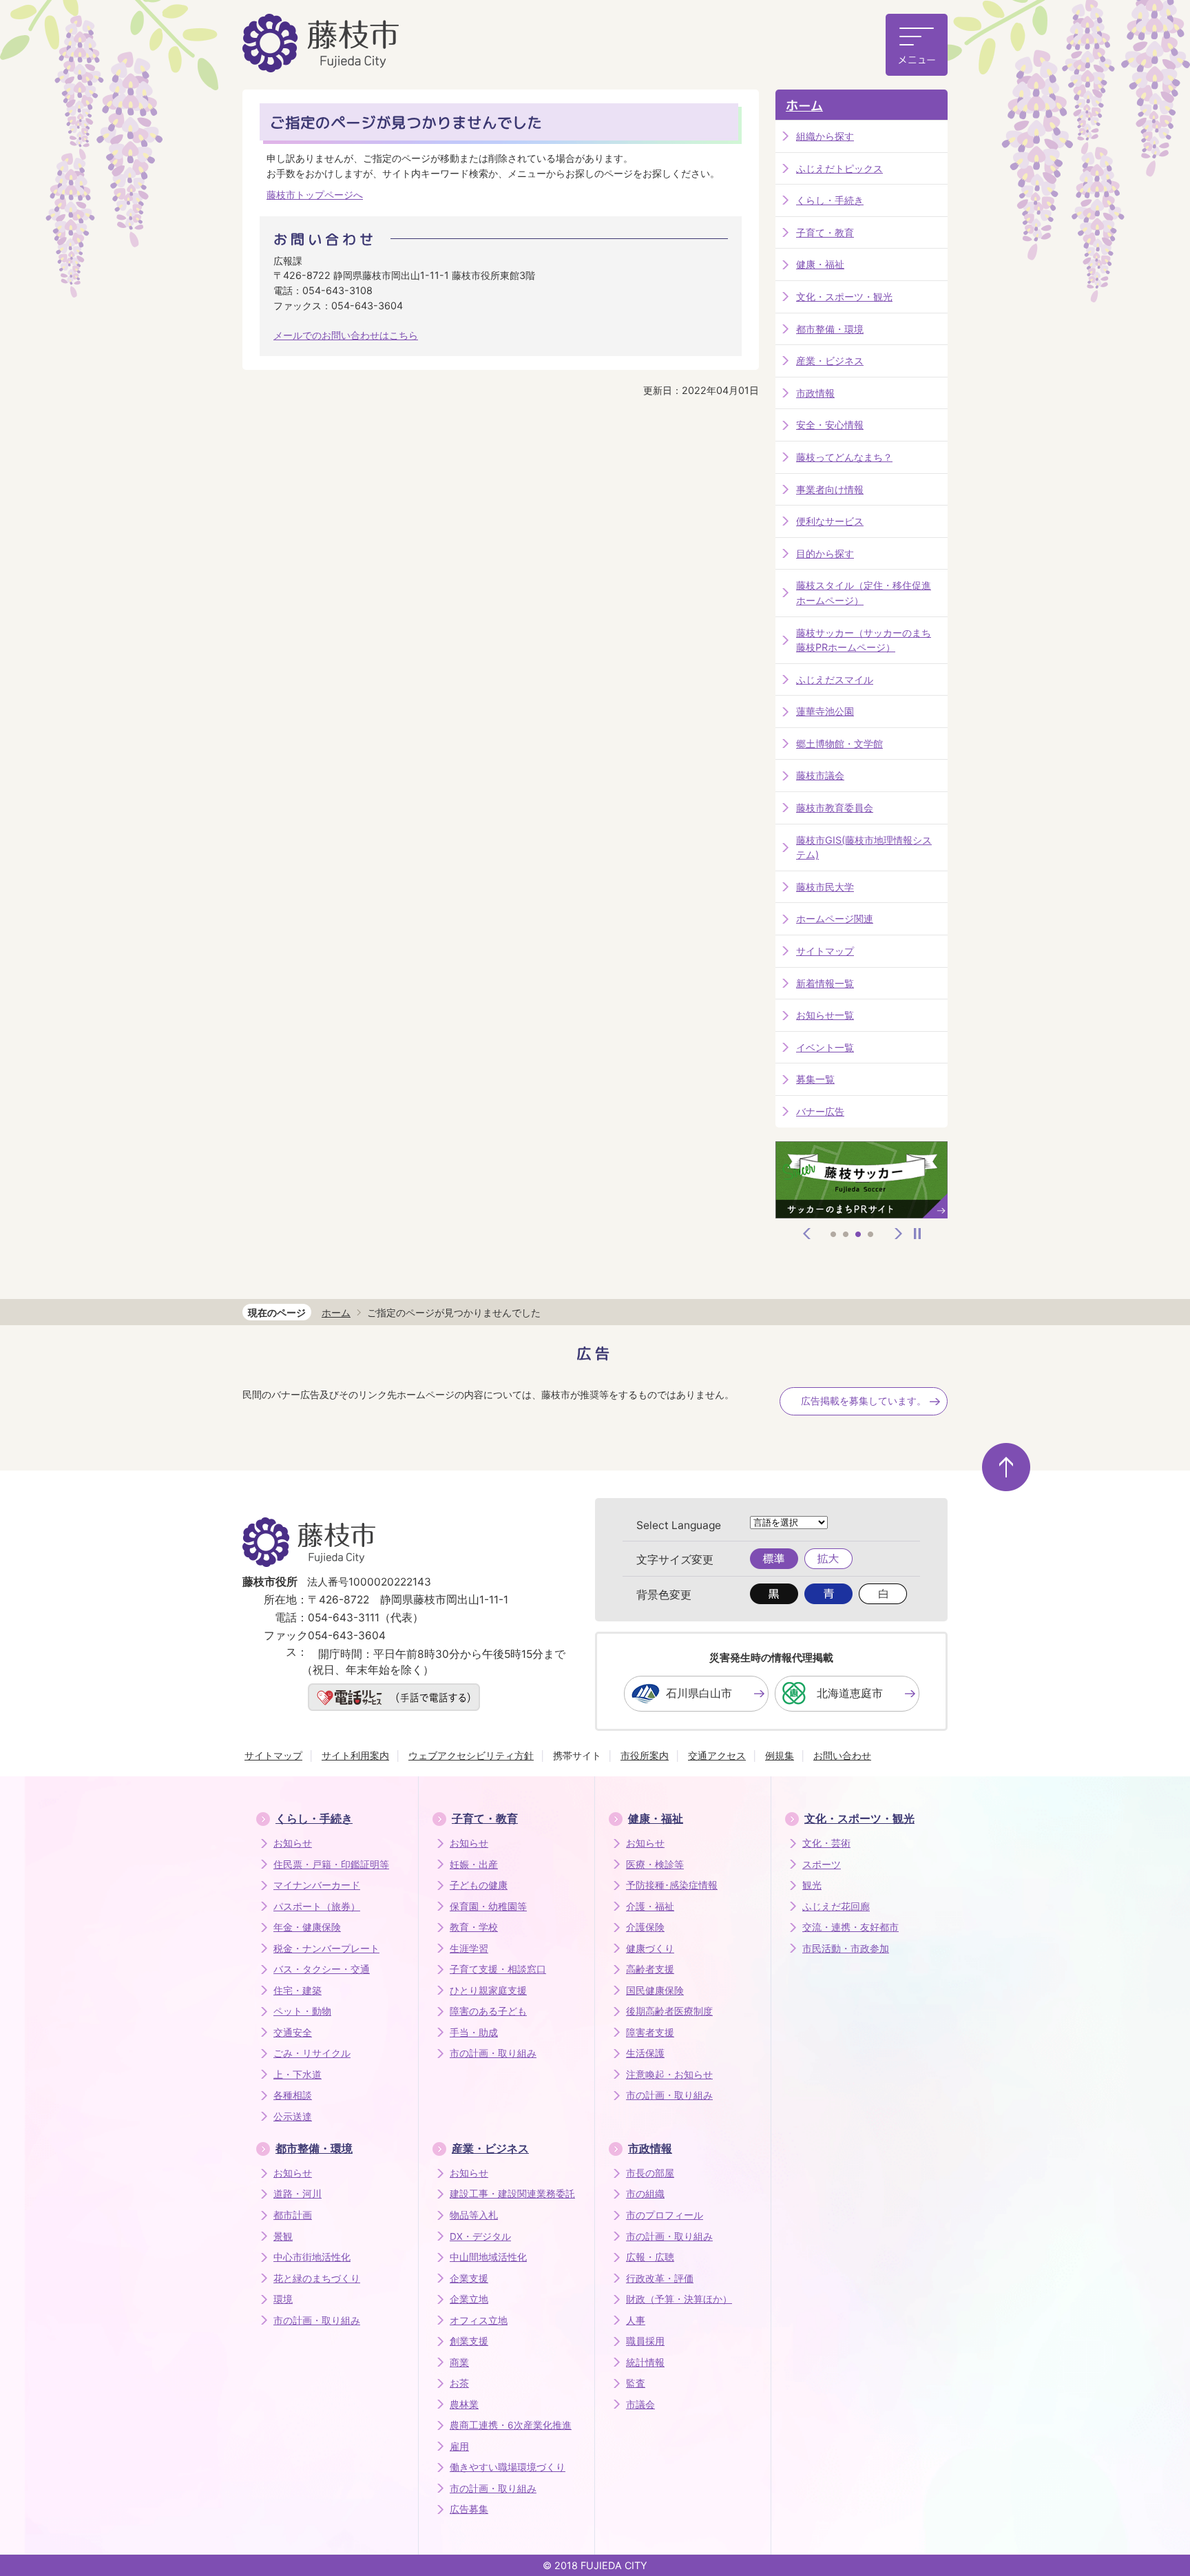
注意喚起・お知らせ (669, 2075)
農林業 (464, 2404)
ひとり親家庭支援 (488, 1991)
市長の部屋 (650, 2173)
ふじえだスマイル (835, 679)
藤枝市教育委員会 (835, 808)
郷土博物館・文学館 (839, 744)
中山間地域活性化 (488, 2257)
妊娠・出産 (474, 1865)
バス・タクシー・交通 (322, 1969)
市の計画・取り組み (493, 2053)
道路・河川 (297, 2194)
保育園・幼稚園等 (488, 1907)
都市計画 (293, 2215)
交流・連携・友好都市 (850, 1927)
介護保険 (645, 1927)
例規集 (780, 1755)
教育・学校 (474, 1927)
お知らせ (293, 1843)
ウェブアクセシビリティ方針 (471, 1755)
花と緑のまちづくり (317, 2278)
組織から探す (825, 136)
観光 (812, 1885)
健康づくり (650, 1949)
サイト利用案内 (355, 1755)
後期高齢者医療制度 (669, 2011)
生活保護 (645, 2053)
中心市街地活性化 (312, 2257)
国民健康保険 (655, 1991)
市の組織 (645, 2194)
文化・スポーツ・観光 (844, 297)
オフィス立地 (479, 2320)
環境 (283, 2299)
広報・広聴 (650, 2257)
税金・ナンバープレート (326, 1949)
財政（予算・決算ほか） (679, 2299)
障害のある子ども (488, 2011)
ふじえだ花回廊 (836, 1907)
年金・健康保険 (307, 1927)
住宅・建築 (297, 1991)
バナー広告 (820, 1111)
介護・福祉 (650, 1907)
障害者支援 (650, 2033)
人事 (636, 2320)
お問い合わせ (842, 1755)
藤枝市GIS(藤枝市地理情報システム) (864, 848)
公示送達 (293, 2117)
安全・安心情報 (830, 425)
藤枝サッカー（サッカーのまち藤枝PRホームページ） (864, 640)
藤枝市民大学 (825, 887)
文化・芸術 (826, 1843)
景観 (283, 2236)
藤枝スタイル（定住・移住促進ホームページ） (864, 593)
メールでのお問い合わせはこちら (346, 335)
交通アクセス (717, 1755)
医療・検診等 (655, 1865)
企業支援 (469, 2278)
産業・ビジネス (830, 361)
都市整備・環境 (830, 329)
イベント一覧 (825, 1047)
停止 (917, 1234)
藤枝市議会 (820, 775)
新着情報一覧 (825, 983)
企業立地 (469, 2299)
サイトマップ (825, 951)
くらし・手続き (830, 200)
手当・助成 (474, 2033)
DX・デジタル (480, 2236)
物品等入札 (474, 2215)
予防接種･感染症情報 (672, 1885)
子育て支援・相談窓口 (498, 1969)
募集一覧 (815, 1079)
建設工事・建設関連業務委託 (512, 2194)
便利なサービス (830, 521)
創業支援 (469, 2341)
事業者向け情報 (830, 489)
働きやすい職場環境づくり (508, 2467)
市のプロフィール (665, 2215)
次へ (899, 1234)
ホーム (804, 106)
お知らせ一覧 (825, 1015)
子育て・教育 (825, 232)
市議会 (640, 2404)
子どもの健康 (479, 1885)
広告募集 (469, 2509)
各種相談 (293, 2095)
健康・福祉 (820, 264)
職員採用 (645, 2341)
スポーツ (822, 1865)
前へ (807, 1234)
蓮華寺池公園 (825, 711)
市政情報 (815, 393)
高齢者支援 (650, 1969)
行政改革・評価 (660, 2278)
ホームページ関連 (835, 918)
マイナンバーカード (317, 1885)
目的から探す (825, 553)
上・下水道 (297, 2075)
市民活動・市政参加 (846, 1949)
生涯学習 (469, 1949)
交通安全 (293, 2033)
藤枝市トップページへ (315, 195)
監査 (636, 2383)
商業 (459, 2362)
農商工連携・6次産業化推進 (511, 2425)
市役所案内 (645, 1755)
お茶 (459, 2383)
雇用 (459, 2447)
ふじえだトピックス (839, 168)
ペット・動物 (302, 2011)
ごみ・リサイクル (312, 2053)
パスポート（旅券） (317, 1907)
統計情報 (645, 2362)
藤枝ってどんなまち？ (844, 457)
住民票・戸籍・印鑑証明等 (331, 1865)
